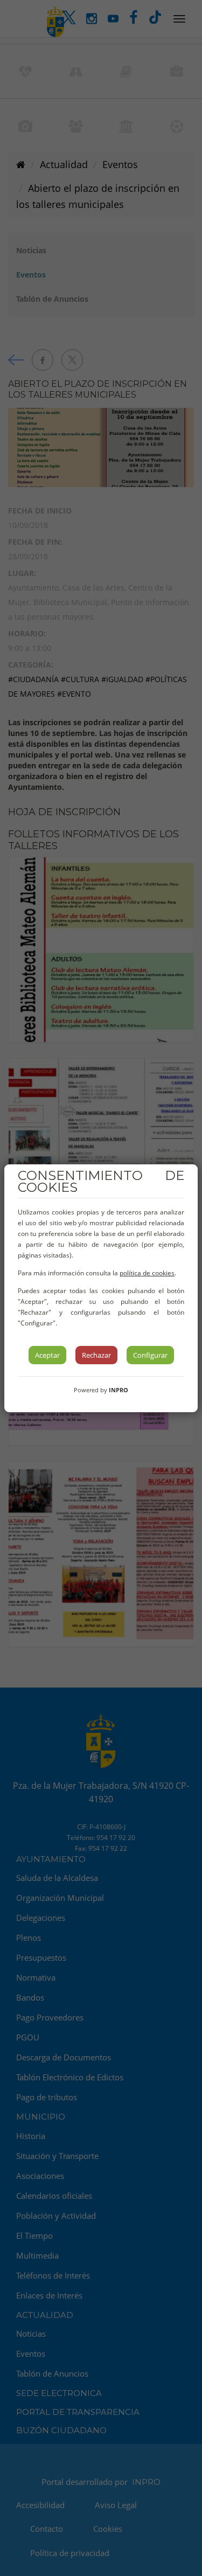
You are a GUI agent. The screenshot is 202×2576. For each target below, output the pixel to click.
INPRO (119, 1390)
